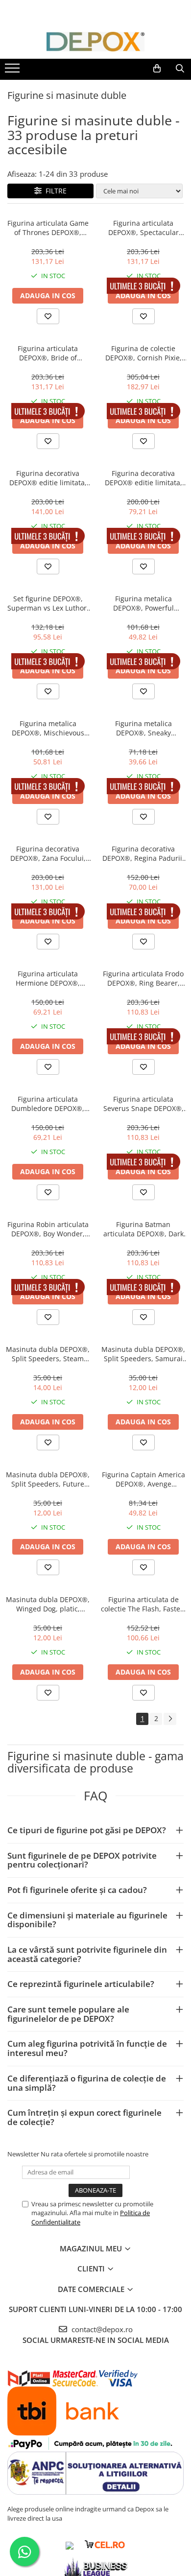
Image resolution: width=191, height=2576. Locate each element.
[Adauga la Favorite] (48, 316)
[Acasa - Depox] (95, 42)
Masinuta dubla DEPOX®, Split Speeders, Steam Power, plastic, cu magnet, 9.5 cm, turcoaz (48, 1354)
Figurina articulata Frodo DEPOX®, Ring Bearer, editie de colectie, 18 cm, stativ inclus (143, 978)
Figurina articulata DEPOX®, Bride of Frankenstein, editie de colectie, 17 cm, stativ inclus (48, 353)
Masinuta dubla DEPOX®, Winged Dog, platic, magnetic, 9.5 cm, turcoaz (48, 1604)
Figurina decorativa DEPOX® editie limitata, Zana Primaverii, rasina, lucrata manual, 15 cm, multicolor (143, 478)
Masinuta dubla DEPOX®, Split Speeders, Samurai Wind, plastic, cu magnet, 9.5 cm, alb (143, 1354)
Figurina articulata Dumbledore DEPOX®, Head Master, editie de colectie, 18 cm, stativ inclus (48, 1104)
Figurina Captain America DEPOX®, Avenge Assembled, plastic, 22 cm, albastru (143, 1479)
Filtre (54, 191)
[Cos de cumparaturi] (157, 69)
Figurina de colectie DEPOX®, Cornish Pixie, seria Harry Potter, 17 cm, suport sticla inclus (143, 353)
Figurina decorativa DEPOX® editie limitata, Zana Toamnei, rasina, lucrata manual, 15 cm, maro (48, 478)
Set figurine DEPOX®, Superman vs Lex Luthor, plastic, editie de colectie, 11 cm (48, 603)
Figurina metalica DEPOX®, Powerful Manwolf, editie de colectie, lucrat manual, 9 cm (143, 603)
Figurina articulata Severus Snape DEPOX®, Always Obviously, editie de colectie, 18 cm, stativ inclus (143, 1104)
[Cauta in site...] (180, 69)
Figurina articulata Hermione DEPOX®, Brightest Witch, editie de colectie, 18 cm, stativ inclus (48, 978)
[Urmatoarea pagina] (170, 1719)
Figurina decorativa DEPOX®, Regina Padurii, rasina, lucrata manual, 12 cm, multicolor (143, 853)
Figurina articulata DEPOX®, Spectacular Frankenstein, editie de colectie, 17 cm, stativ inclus (143, 228)
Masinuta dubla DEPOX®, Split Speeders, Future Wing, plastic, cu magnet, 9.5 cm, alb (48, 1479)
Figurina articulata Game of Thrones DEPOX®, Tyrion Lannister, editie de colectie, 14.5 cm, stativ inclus (48, 228)
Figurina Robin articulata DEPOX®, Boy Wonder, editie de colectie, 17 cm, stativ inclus (48, 1229)
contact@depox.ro (101, 2329)
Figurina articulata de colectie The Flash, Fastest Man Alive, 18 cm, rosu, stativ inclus (143, 1604)
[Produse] (13, 71)
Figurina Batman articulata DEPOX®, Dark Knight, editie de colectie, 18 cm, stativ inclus (143, 1229)
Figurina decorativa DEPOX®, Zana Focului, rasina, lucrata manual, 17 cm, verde (48, 853)
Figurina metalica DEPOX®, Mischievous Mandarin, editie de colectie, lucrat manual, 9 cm (48, 728)
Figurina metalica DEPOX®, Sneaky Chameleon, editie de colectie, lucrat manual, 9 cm (143, 728)
